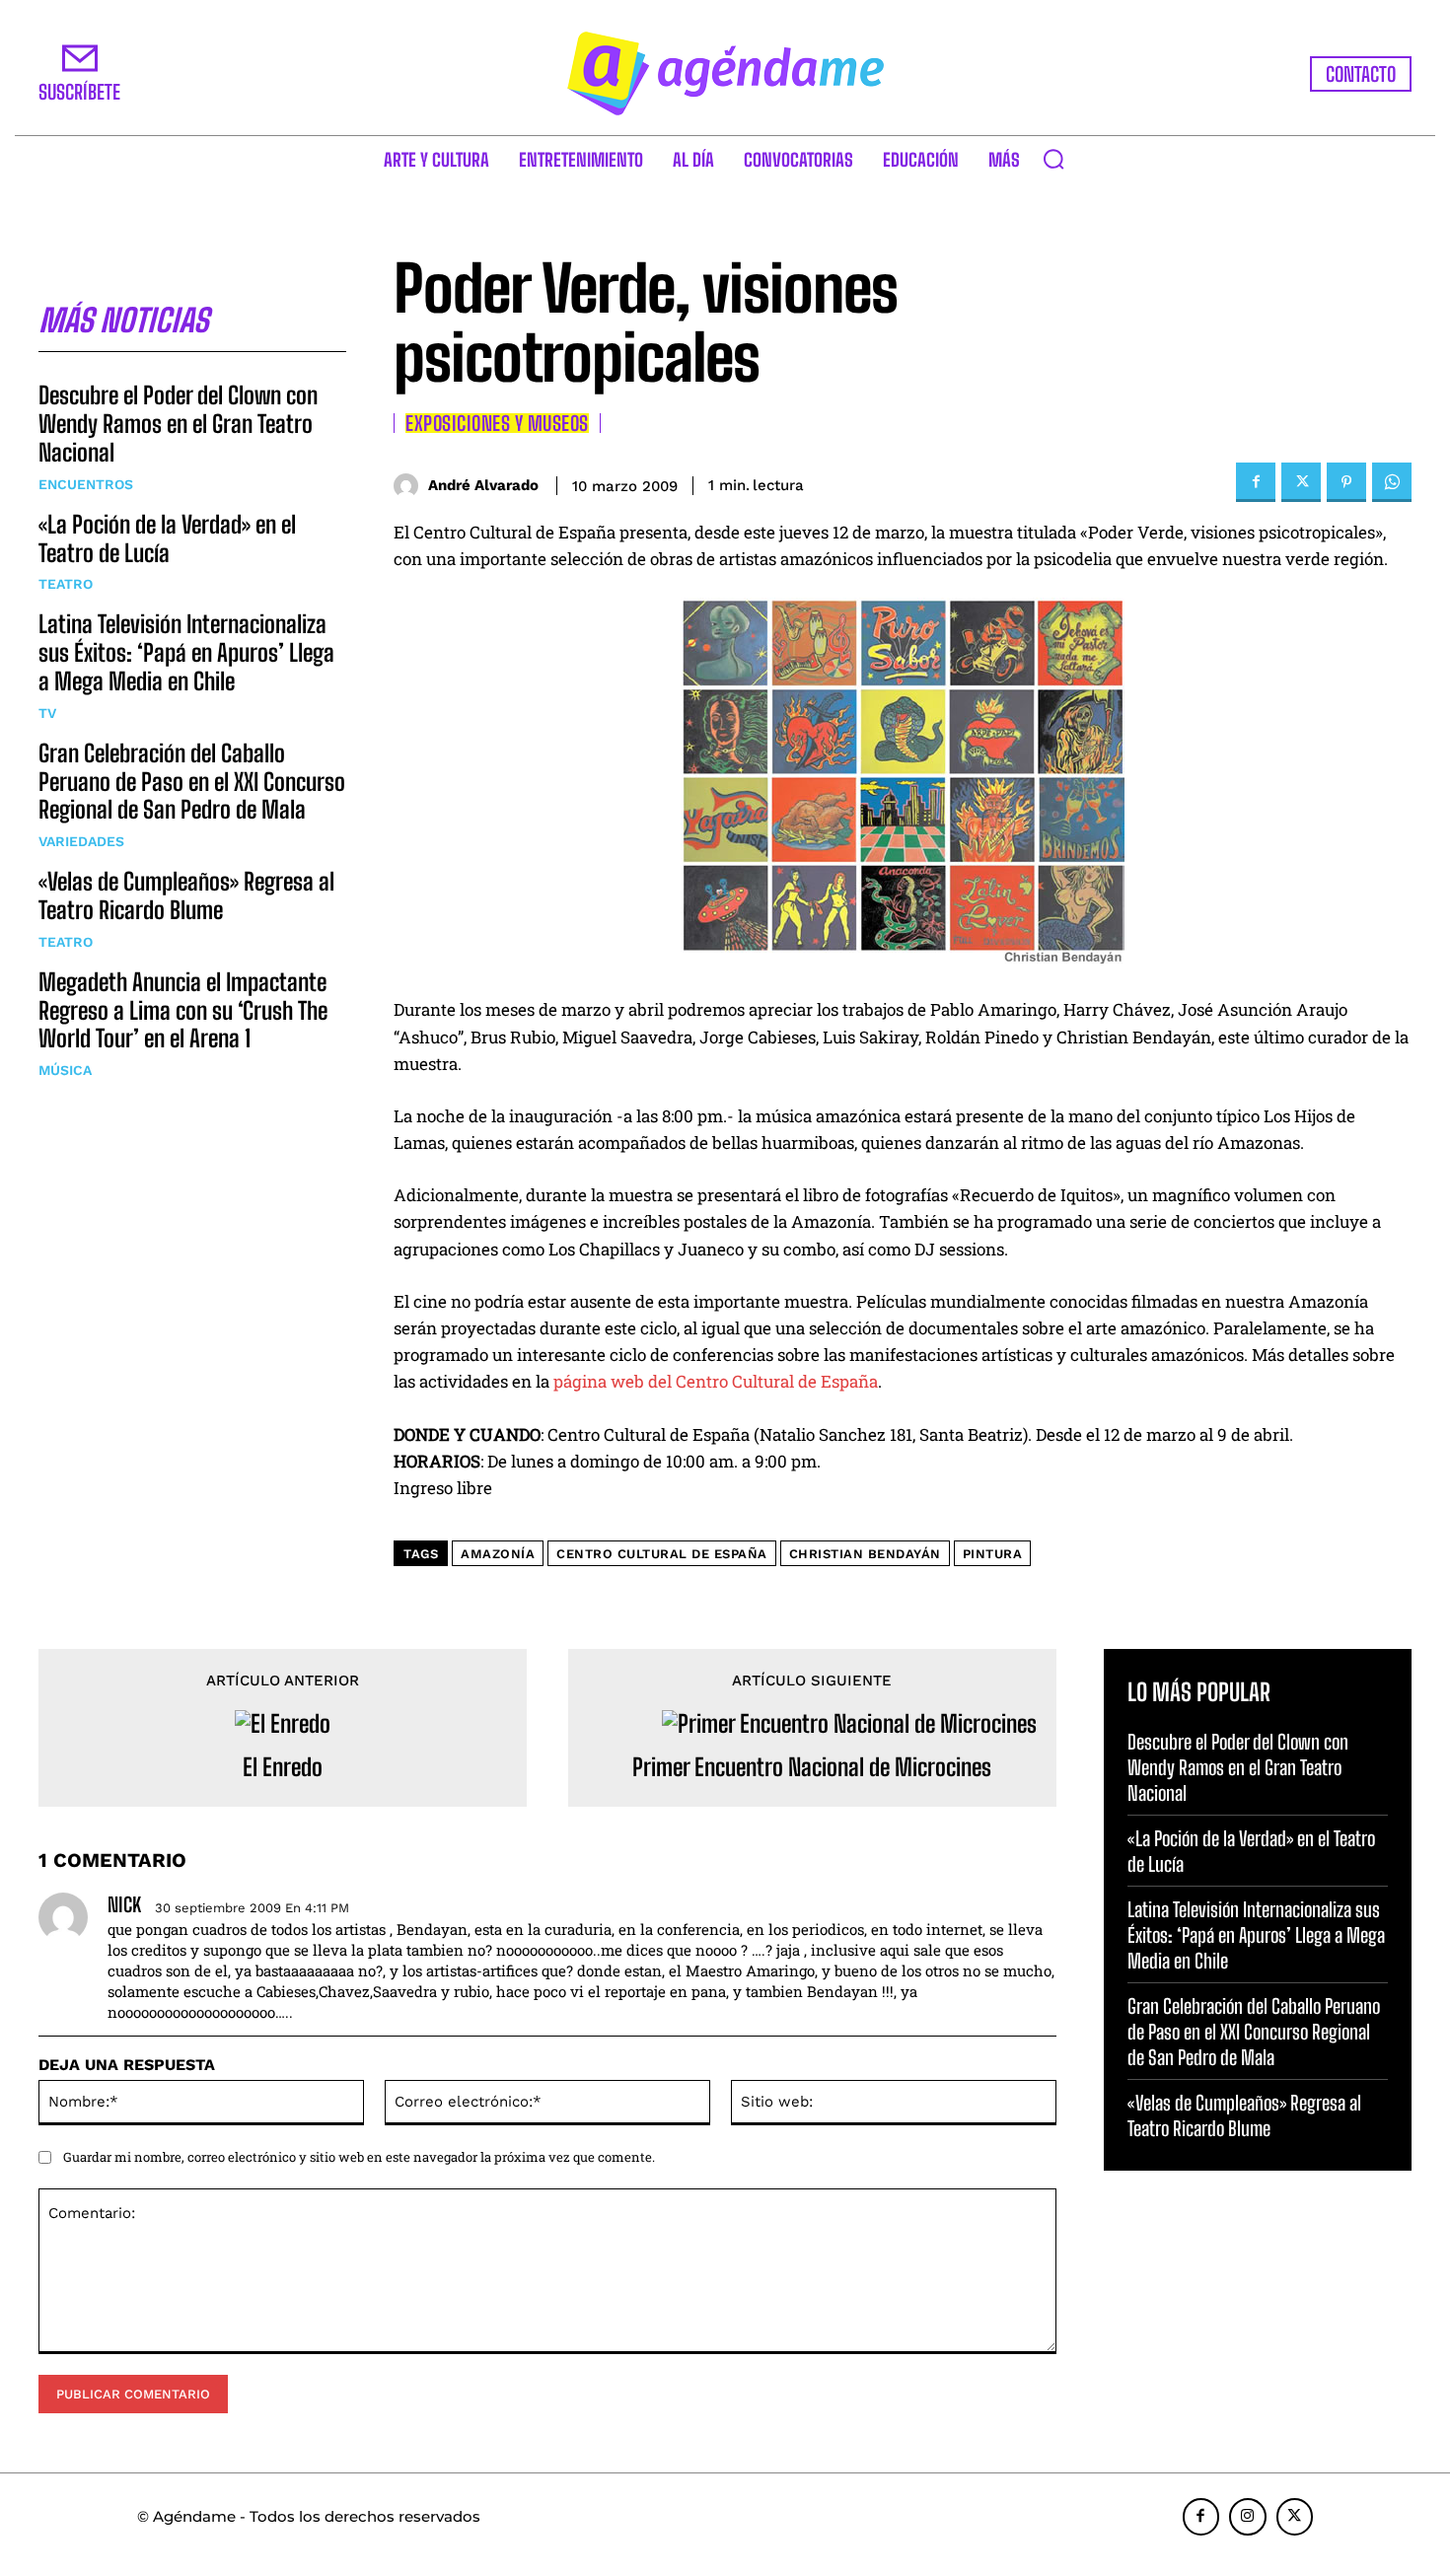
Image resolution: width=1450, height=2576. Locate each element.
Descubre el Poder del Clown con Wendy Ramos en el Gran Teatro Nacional (178, 424)
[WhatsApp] (1392, 482)
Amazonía (498, 1554)
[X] (1301, 482)
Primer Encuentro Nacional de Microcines (812, 1767)
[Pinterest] (1346, 482)
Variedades (81, 841)
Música (65, 1070)
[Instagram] (1248, 2517)
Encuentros (86, 484)
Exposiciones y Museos (497, 423)
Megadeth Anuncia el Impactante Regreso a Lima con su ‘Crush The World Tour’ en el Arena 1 (183, 1010)
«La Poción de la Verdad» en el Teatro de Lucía (167, 538)
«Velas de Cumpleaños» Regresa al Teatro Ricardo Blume (186, 895)
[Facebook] (1256, 482)
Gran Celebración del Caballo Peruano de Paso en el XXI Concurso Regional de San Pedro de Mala (192, 782)
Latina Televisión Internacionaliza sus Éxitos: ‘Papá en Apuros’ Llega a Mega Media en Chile (186, 652)
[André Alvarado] (411, 486)
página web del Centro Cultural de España (716, 1381)
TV (47, 713)
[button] (1053, 159)
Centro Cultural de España (662, 1554)
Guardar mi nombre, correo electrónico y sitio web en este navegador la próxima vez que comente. (359, 2157)
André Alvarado (483, 485)
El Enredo (283, 1767)
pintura (993, 1554)
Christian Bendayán (865, 1554)
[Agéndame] (725, 73)
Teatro (66, 584)
